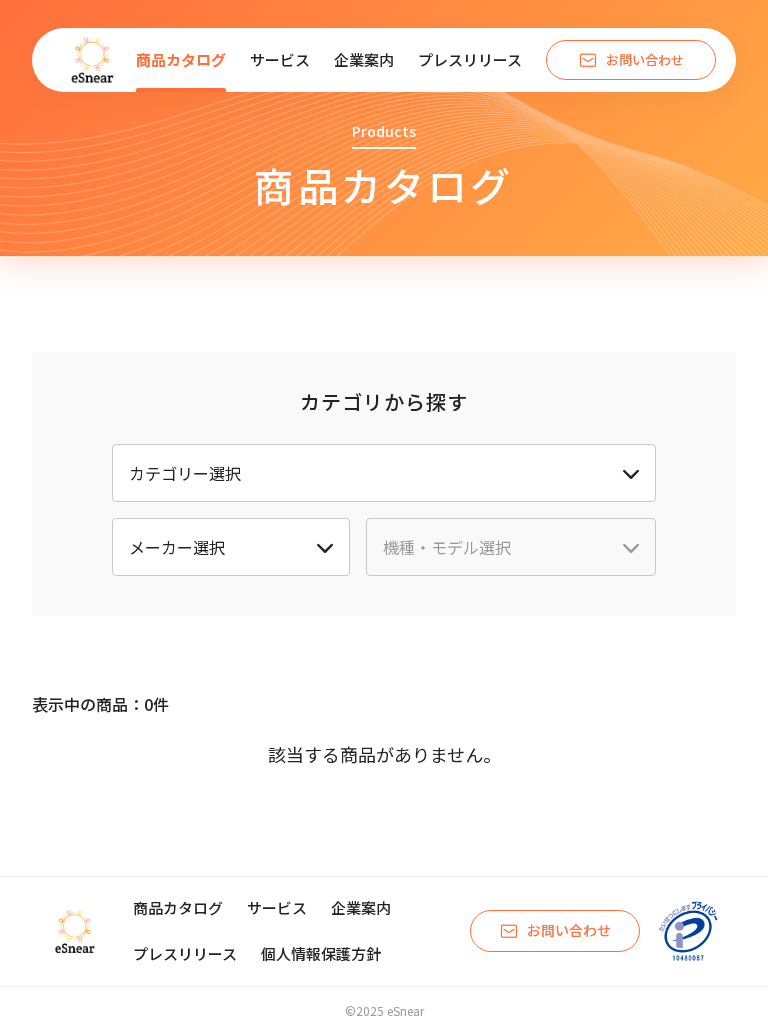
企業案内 (364, 59)
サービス (280, 59)
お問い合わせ (645, 59)
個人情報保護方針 (321, 953)
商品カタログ (181, 59)
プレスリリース (470, 59)
